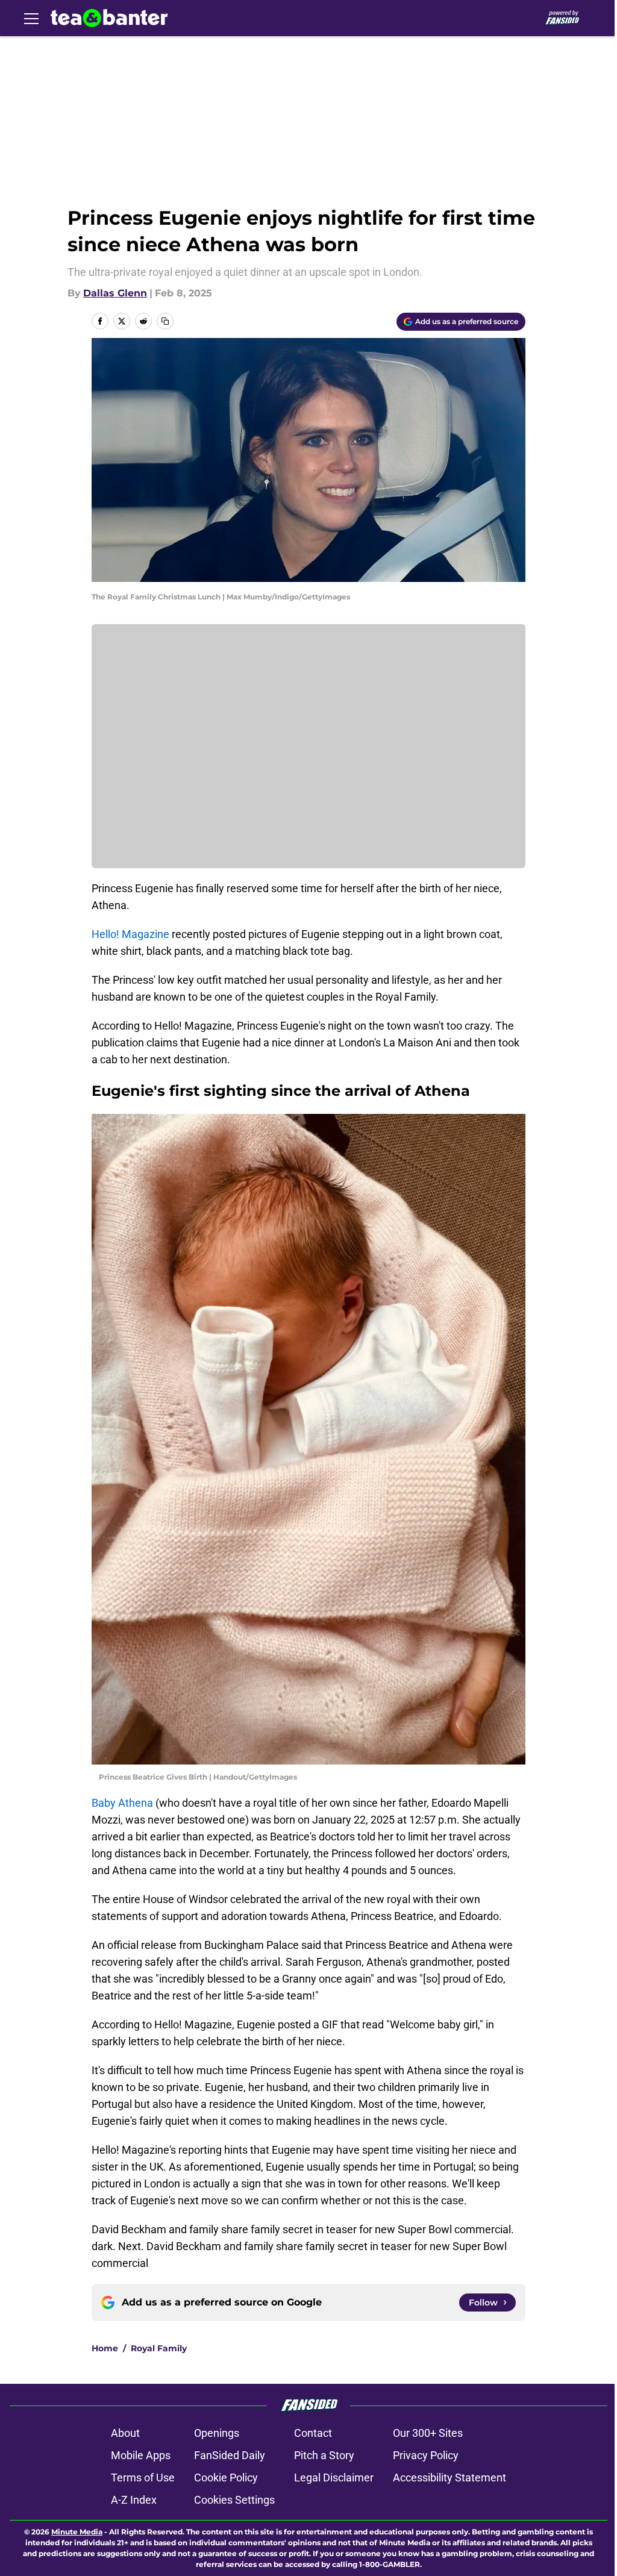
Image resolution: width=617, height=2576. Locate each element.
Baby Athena (122, 1803)
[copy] (165, 321)
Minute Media (77, 2532)
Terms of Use (143, 2478)
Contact (313, 2433)
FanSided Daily (230, 2455)
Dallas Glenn (115, 293)
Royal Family (159, 2348)
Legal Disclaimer (334, 2478)
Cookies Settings (234, 2500)
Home (105, 2348)
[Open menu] (31, 18)
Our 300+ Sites (428, 2433)
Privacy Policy (426, 2455)
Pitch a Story (324, 2455)
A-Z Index (134, 2500)
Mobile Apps (141, 2455)
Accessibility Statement (449, 2478)
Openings (217, 2433)
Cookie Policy (226, 2478)
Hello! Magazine (132, 934)
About (125, 2433)
